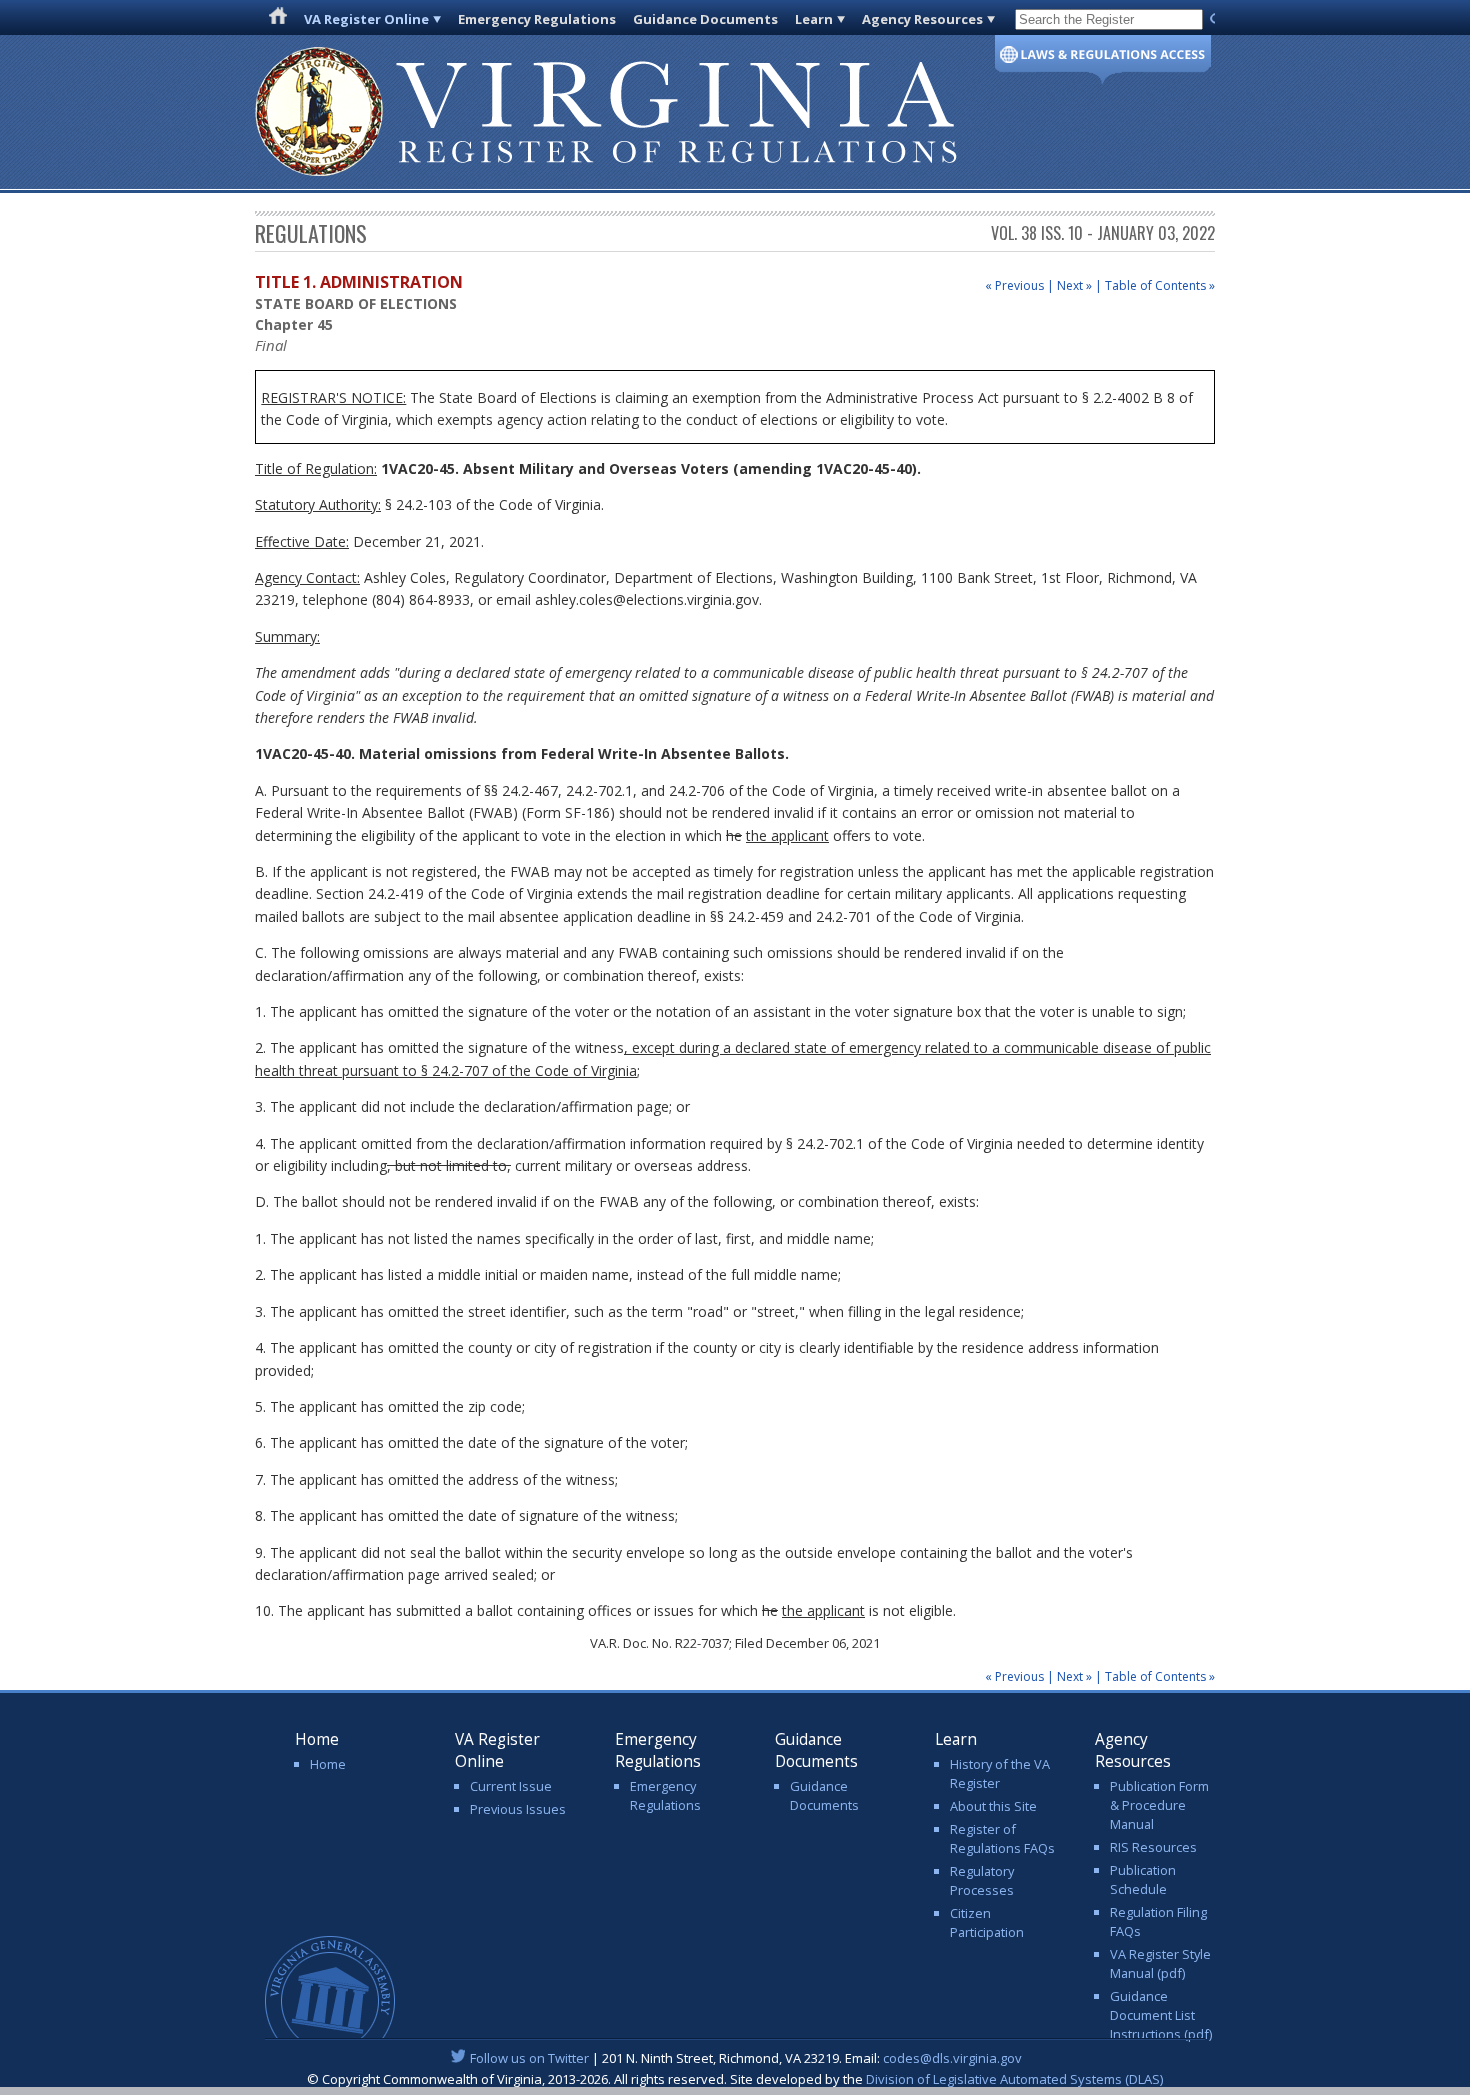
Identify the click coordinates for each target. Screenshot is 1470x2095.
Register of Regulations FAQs (1002, 1838)
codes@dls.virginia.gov (952, 2058)
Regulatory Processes (982, 1880)
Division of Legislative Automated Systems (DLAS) (1014, 2079)
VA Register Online (366, 19)
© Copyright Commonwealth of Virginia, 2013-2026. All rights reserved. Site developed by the (735, 2079)
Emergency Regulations (537, 19)
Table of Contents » (1160, 285)
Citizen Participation (987, 1922)
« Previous (1014, 285)
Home (328, 1764)
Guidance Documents (705, 19)
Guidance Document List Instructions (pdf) (1161, 2015)
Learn (814, 19)
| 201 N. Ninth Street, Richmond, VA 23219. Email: (746, 2058)
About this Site (993, 1806)
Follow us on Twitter (529, 2058)
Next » (1074, 285)
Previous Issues (518, 1809)
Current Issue (511, 1786)
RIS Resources (1153, 1847)
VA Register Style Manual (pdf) (1160, 1963)
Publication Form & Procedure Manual (1159, 1805)
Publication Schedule (1143, 1879)
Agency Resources (922, 19)
